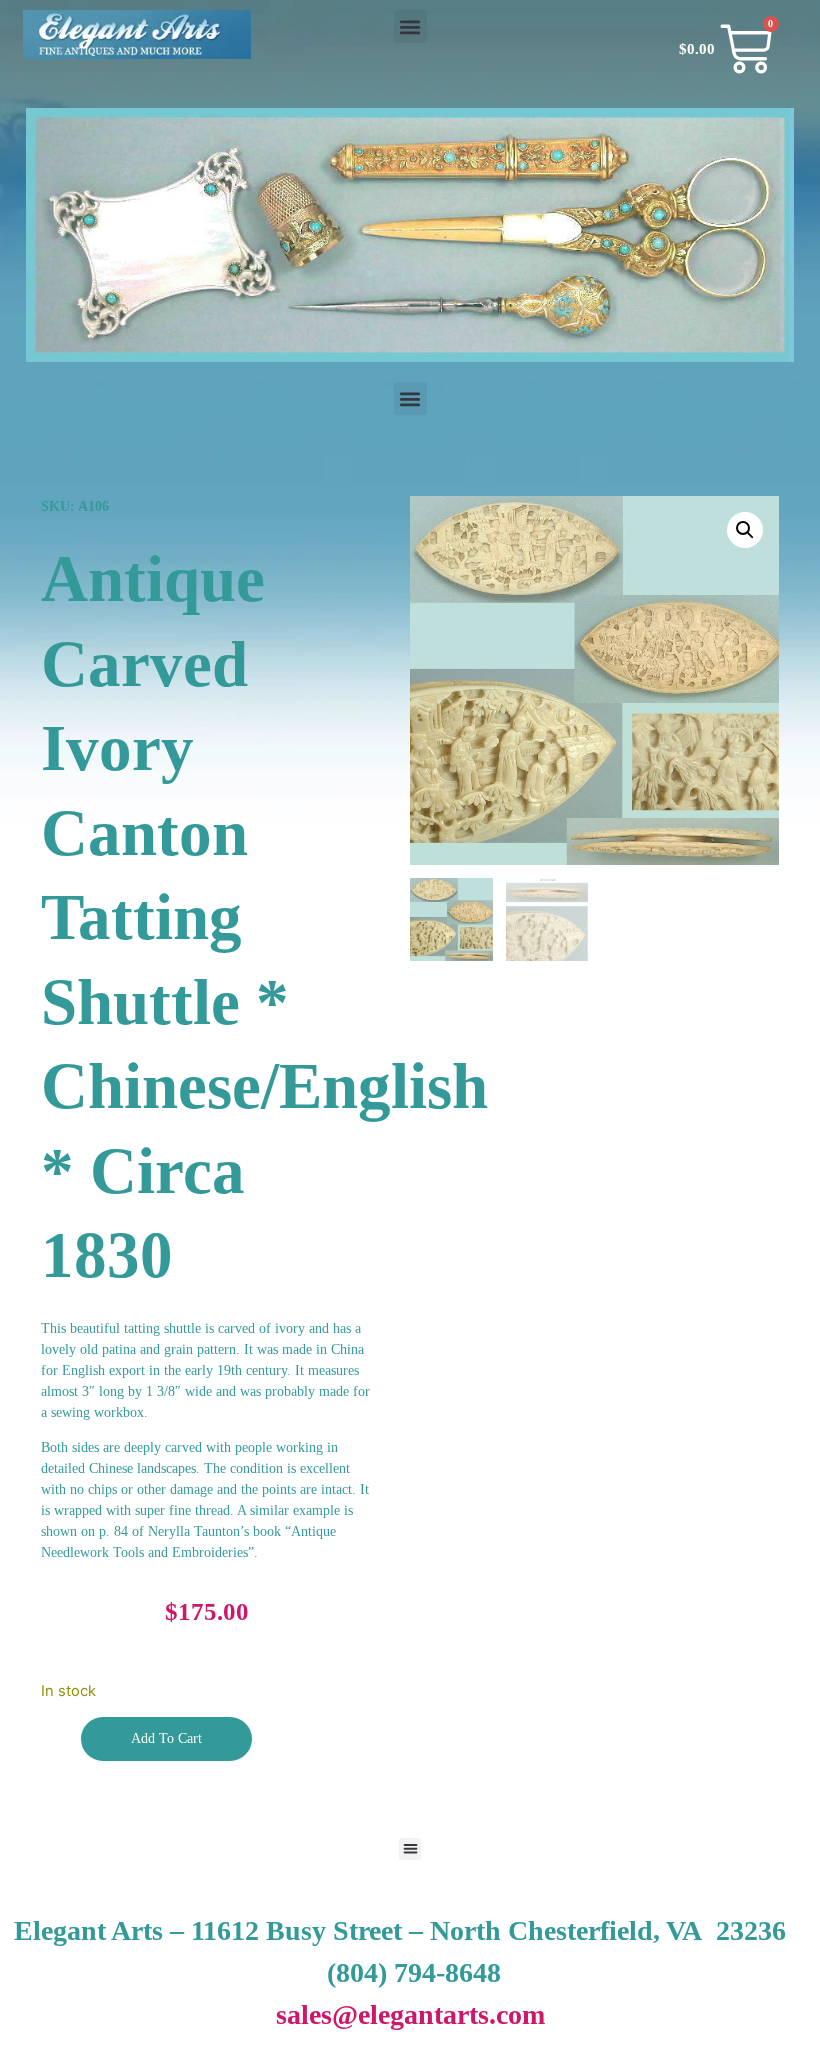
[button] (410, 26)
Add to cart (166, 1738)
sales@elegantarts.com (410, 2014)
